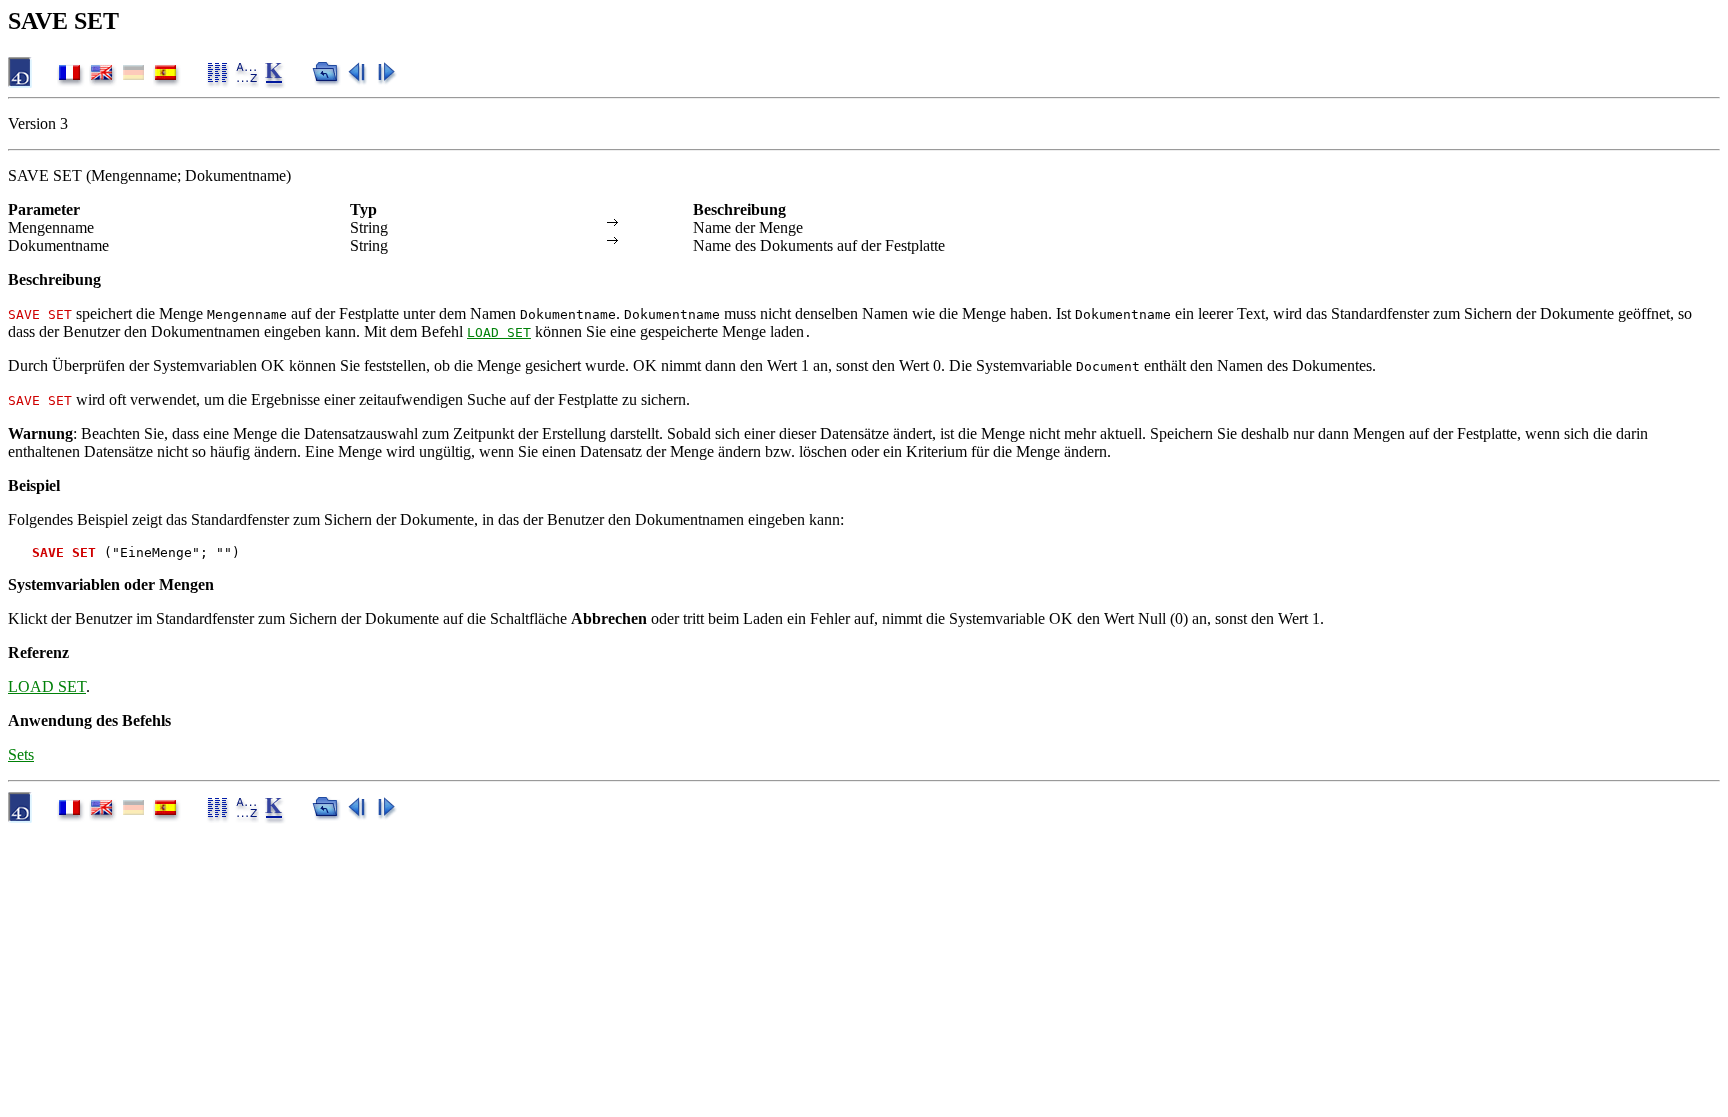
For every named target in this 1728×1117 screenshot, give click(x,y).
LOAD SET (499, 332)
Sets (21, 754)
